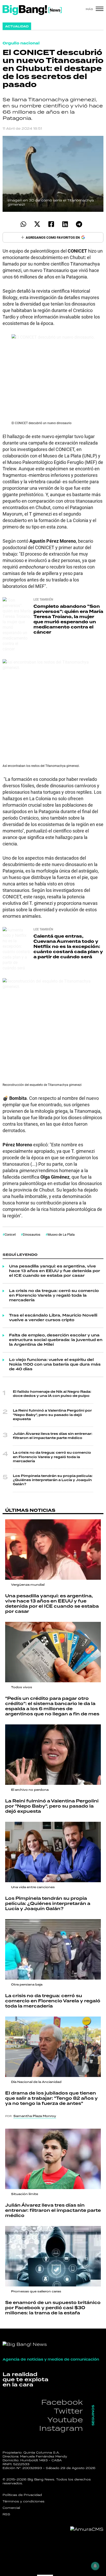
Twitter (68, 2411)
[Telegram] (79, 224)
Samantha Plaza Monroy (35, 2116)
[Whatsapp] (23, 224)
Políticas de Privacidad (22, 2495)
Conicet (10, 1234)
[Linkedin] (65, 224)
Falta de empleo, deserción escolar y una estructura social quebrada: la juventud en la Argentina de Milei (56, 1340)
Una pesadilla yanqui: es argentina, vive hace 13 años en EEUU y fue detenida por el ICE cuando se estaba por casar (55, 1271)
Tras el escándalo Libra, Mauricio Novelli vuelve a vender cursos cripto (53, 1318)
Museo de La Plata (61, 1234)
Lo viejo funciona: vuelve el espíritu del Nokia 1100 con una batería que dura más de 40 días (55, 1365)
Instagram (61, 2428)
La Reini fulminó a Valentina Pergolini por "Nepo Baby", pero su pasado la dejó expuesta (52, 1415)
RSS (6, 2514)
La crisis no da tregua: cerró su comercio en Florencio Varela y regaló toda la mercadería (54, 1296)
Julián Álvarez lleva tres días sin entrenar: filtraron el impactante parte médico (53, 1436)
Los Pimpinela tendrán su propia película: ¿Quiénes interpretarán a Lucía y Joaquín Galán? (53, 1480)
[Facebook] (51, 224)
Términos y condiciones (24, 2501)
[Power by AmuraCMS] (87, 2529)
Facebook (62, 2402)
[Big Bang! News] (32, 10)
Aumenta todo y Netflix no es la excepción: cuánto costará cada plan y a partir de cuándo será (68, 947)
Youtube (65, 2420)
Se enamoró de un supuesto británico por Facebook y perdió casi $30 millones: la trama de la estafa (53, 2308)
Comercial (11, 2508)
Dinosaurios (32, 1234)
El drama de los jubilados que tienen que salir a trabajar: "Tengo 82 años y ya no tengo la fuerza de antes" (51, 2098)
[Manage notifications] (95, 2566)
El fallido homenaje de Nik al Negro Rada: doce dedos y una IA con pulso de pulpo (52, 1394)
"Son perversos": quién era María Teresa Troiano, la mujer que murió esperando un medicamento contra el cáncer (68, 619)
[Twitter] (37, 224)
